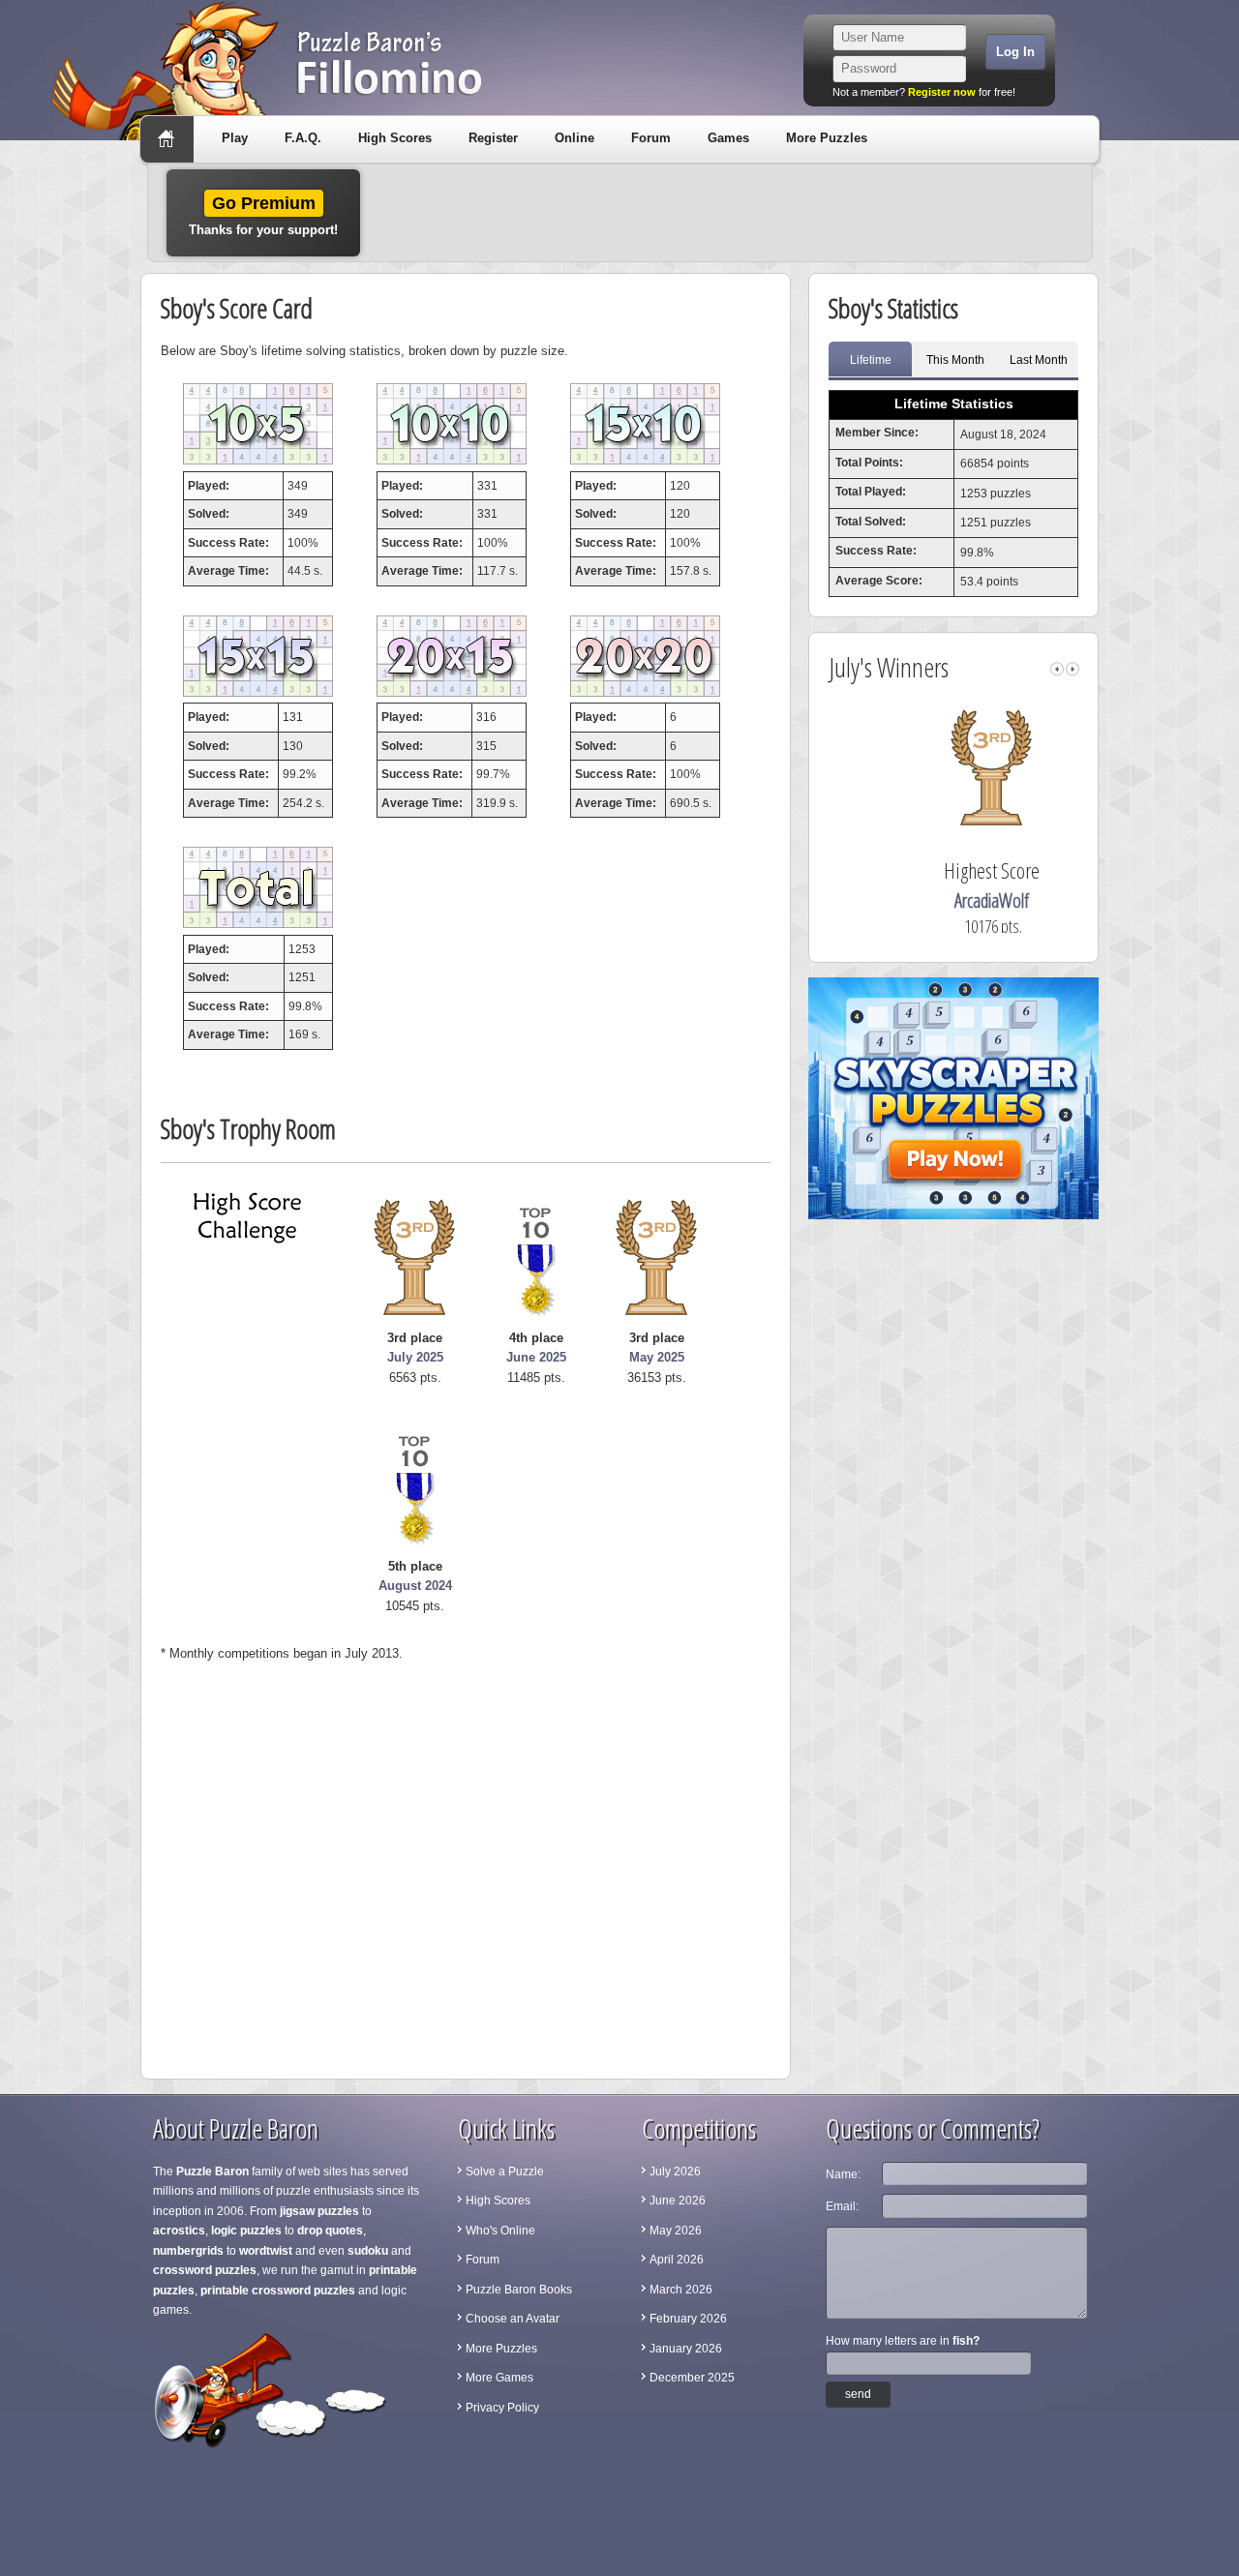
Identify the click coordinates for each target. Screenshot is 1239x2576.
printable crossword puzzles (278, 2291)
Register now (942, 92)
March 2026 (681, 2290)
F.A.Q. (303, 138)
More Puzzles (827, 138)
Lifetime (871, 360)
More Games (499, 2378)
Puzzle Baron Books (519, 2290)
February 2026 (688, 2319)
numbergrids (188, 2251)
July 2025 (415, 1357)
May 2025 (657, 1357)
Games (728, 138)
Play (235, 138)
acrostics (179, 2231)
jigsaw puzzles (319, 2211)
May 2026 (676, 2231)
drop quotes (330, 2231)
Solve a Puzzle (505, 2172)
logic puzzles (246, 2231)
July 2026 (675, 2172)
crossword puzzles (205, 2270)
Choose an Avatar (513, 2319)
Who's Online (500, 2231)
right (1073, 669)
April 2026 (677, 2260)
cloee (959, 900)
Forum (651, 138)
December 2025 (692, 2378)
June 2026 (678, 2201)
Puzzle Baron (212, 2172)
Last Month (1039, 360)
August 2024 (415, 1586)
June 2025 (536, 1357)
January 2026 (686, 2349)
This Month (955, 360)
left (1057, 669)
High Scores (395, 138)
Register (493, 138)
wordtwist (266, 2251)
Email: (842, 2206)
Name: (843, 2174)
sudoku (368, 2251)
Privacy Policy (502, 2408)
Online (574, 138)
